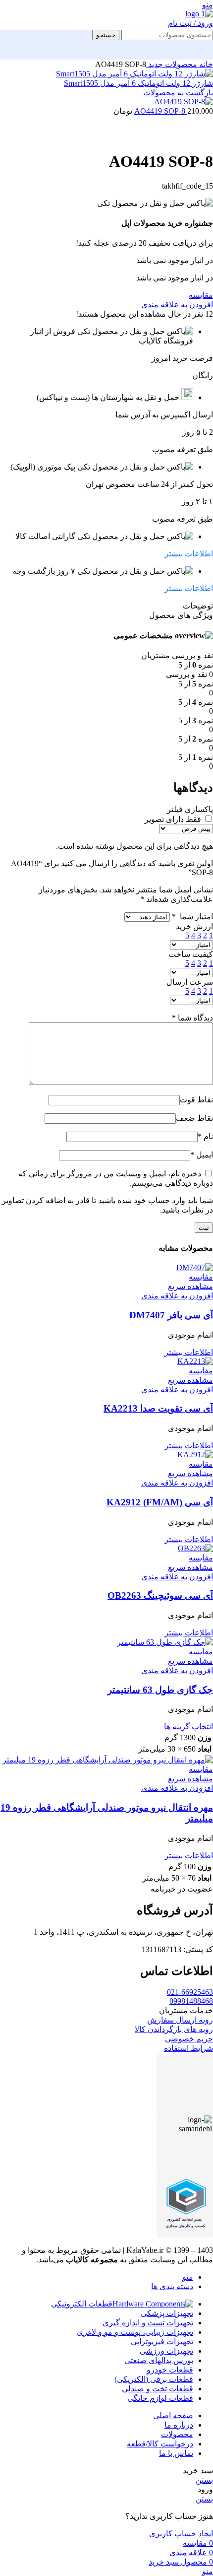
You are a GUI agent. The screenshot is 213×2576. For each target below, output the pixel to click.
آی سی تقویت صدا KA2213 (158, 1408)
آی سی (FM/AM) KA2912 (160, 1502)
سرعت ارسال (190, 982)
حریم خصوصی (189, 2039)
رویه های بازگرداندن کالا (174, 2029)
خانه (205, 64)
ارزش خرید (194, 926)
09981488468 (191, 2001)
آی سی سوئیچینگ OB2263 (160, 1595)
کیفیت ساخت (191, 954)
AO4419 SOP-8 (161, 111)
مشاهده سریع (190, 1286)
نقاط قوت (196, 1100)
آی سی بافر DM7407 (171, 1315)
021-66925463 (190, 1992)
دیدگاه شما (192, 1018)
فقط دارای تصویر (173, 819)
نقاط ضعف (194, 1118)
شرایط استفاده (188, 2048)
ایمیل (202, 1155)
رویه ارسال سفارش (180, 2020)
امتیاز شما (192, 916)
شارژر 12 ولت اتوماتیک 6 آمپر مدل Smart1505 (138, 83)
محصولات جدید (172, 64)
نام (205, 1136)
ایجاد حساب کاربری (181, 2534)
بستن (204, 2480)
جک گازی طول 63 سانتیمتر (160, 1690)
